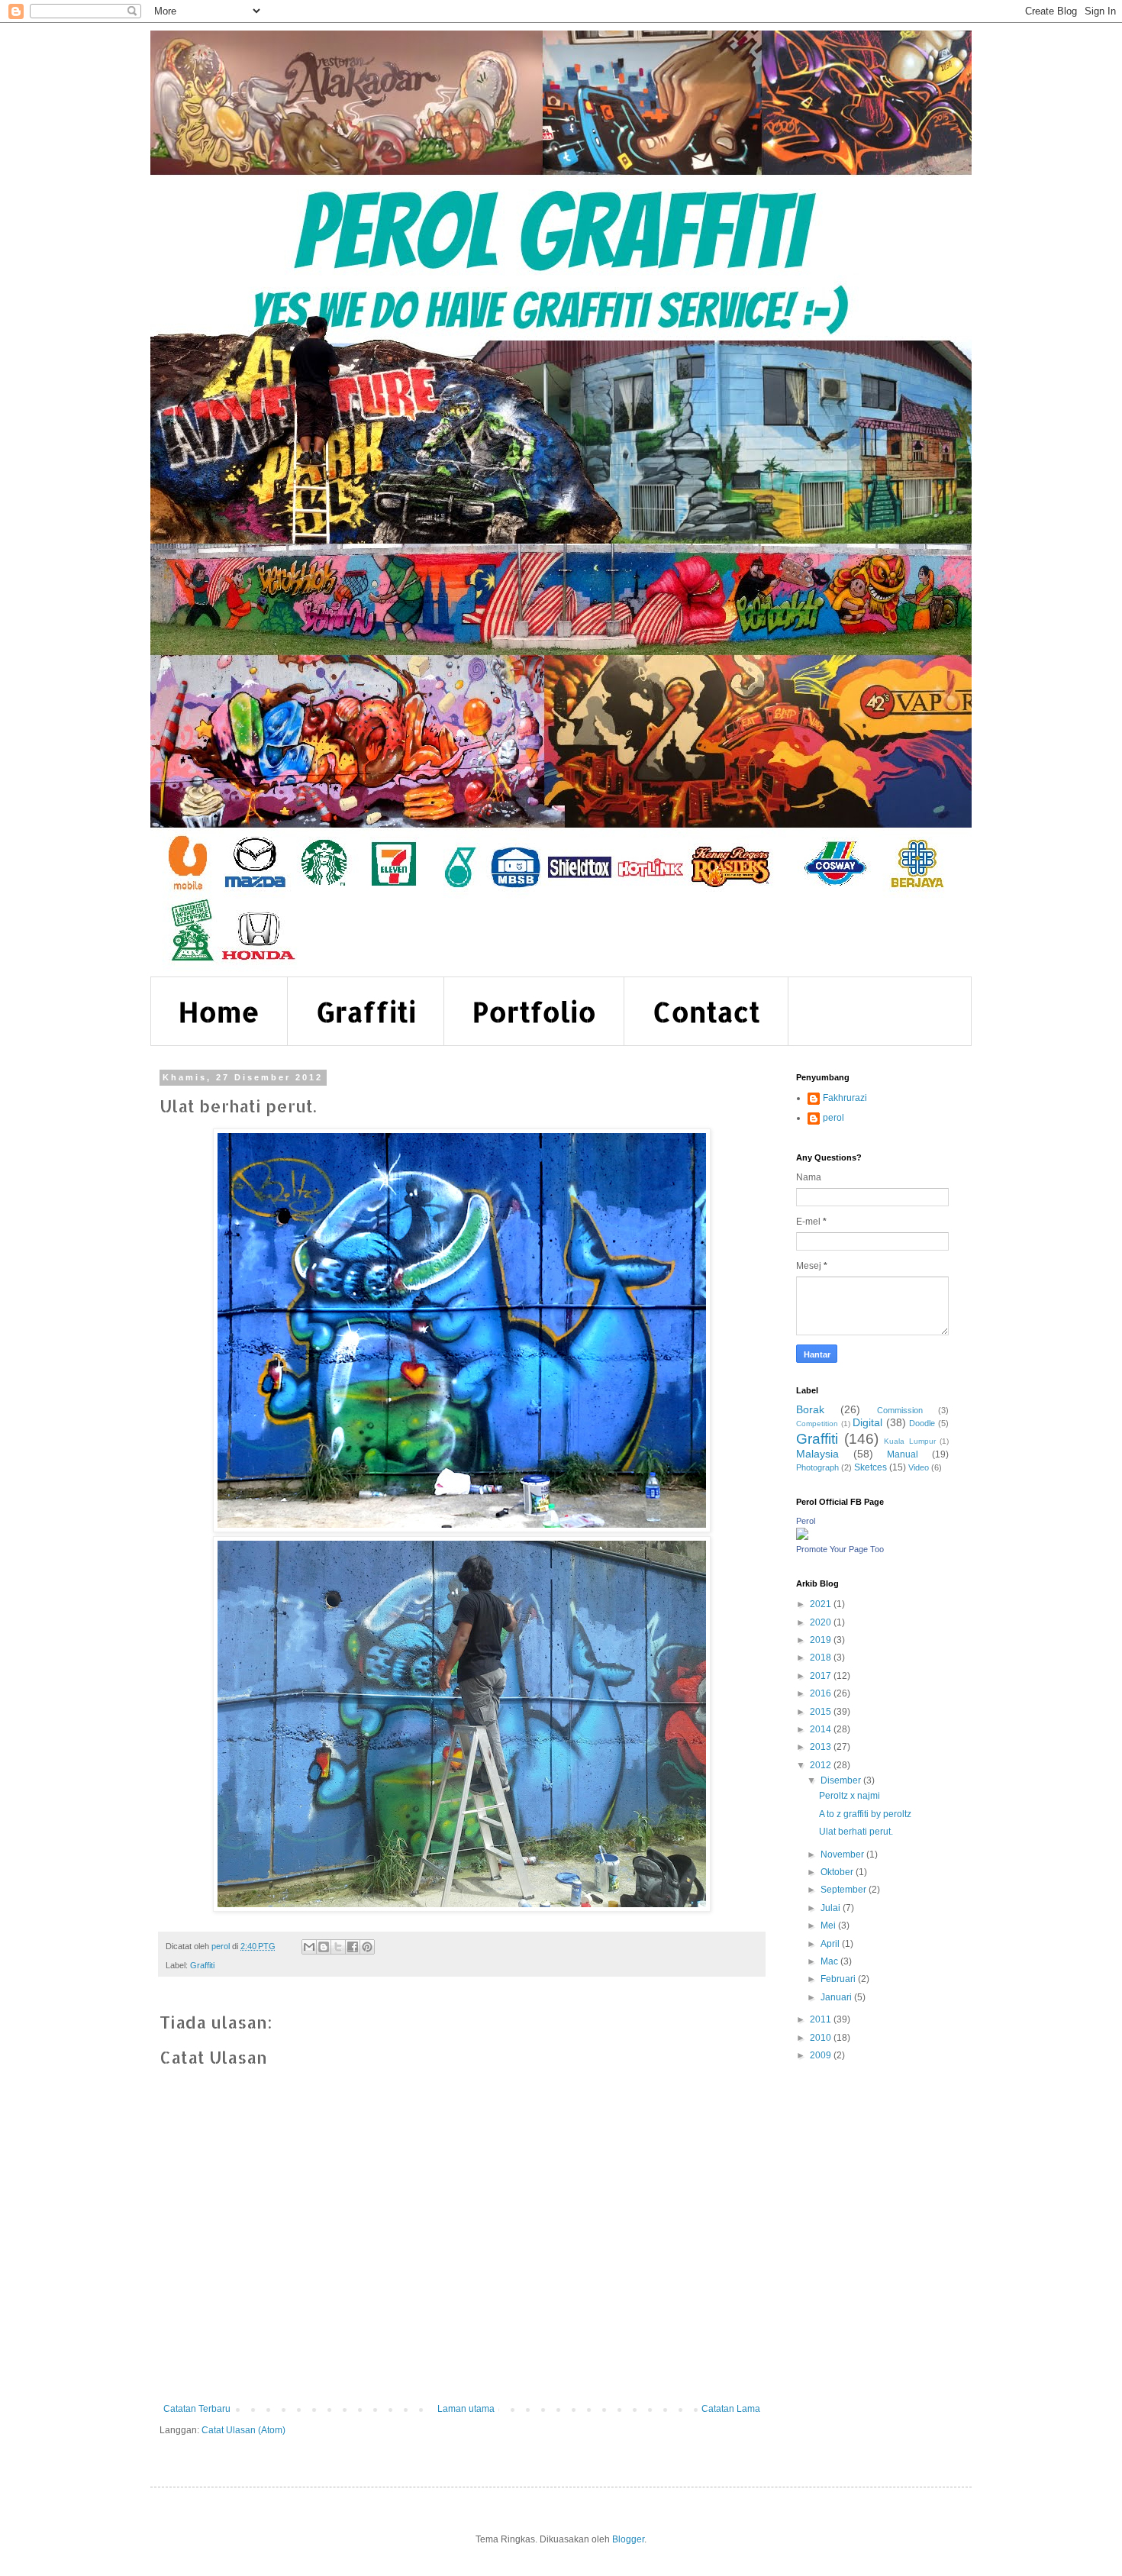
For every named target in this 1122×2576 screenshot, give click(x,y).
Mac (830, 1961)
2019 (822, 1640)
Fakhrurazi (845, 1098)
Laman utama (466, 2409)
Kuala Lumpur (910, 1441)
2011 (822, 2019)
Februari (839, 1979)
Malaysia (817, 1454)
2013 (822, 1747)
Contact (706, 1012)
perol (833, 1118)
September (845, 1890)
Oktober (838, 1872)
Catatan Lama (731, 2409)
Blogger (628, 2539)
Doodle (922, 1423)
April (831, 1944)
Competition (817, 1424)
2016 (822, 1693)
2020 (822, 1622)
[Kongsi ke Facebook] (353, 1947)
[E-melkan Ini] (309, 1947)
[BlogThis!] (324, 1947)
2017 (822, 1676)
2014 (822, 1729)
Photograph (817, 1467)
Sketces (871, 1467)
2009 (822, 2055)
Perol (806, 1521)
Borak (810, 1409)
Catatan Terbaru (197, 2409)
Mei (829, 1926)
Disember (842, 1780)
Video (919, 1467)
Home (219, 1012)
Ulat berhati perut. (856, 1832)
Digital (867, 1422)
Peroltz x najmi (850, 1796)
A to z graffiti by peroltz (865, 1814)
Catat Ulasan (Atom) (243, 2430)
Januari (837, 1997)
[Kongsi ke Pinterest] (367, 1947)
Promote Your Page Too (840, 1549)
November (843, 1855)
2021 (822, 1604)
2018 (822, 1658)
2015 (822, 1712)
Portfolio (534, 1012)
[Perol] (802, 1537)
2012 (822, 1765)
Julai (832, 1908)
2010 (822, 2038)
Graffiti (366, 1012)
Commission (900, 1410)
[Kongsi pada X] (338, 1947)
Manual (903, 1454)
